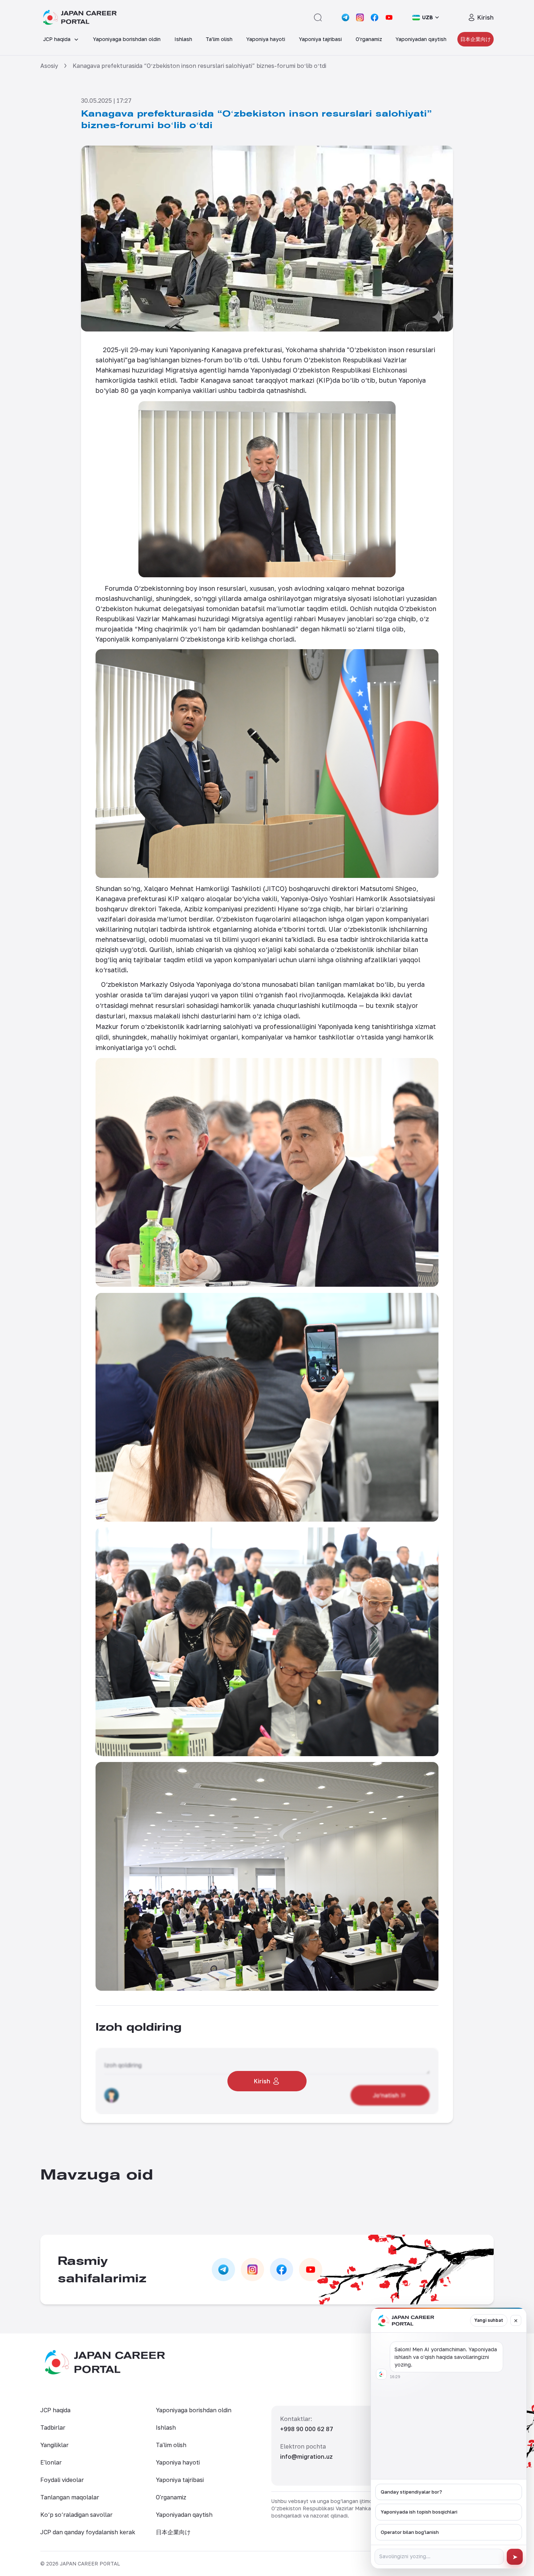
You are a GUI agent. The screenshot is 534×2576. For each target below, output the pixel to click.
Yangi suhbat (489, 2320)
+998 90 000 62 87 (307, 2429)
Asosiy (49, 66)
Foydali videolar (62, 2480)
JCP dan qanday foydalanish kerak (88, 2532)
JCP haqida (55, 2410)
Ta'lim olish (171, 2445)
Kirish (486, 17)
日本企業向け (476, 39)
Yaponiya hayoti (178, 2462)
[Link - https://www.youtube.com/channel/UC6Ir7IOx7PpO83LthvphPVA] (389, 17)
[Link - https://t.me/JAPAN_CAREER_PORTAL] (345, 17)
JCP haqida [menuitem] (57, 39)
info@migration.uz (306, 2457)
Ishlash (166, 2428)
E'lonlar (51, 2462)
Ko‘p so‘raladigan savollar (76, 2515)
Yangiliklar (54, 2445)
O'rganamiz (171, 2497)
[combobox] (426, 17)
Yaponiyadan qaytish (184, 2515)
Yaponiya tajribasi (180, 2480)
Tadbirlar (53, 2428)
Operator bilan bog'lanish (410, 2532)
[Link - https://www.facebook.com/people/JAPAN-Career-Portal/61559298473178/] (375, 17)
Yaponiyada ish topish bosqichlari (419, 2512)
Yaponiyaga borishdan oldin (194, 2410)
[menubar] (267, 39)
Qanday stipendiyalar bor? (411, 2492)
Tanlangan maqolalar (70, 2497)
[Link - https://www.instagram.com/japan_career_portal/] (360, 17)
